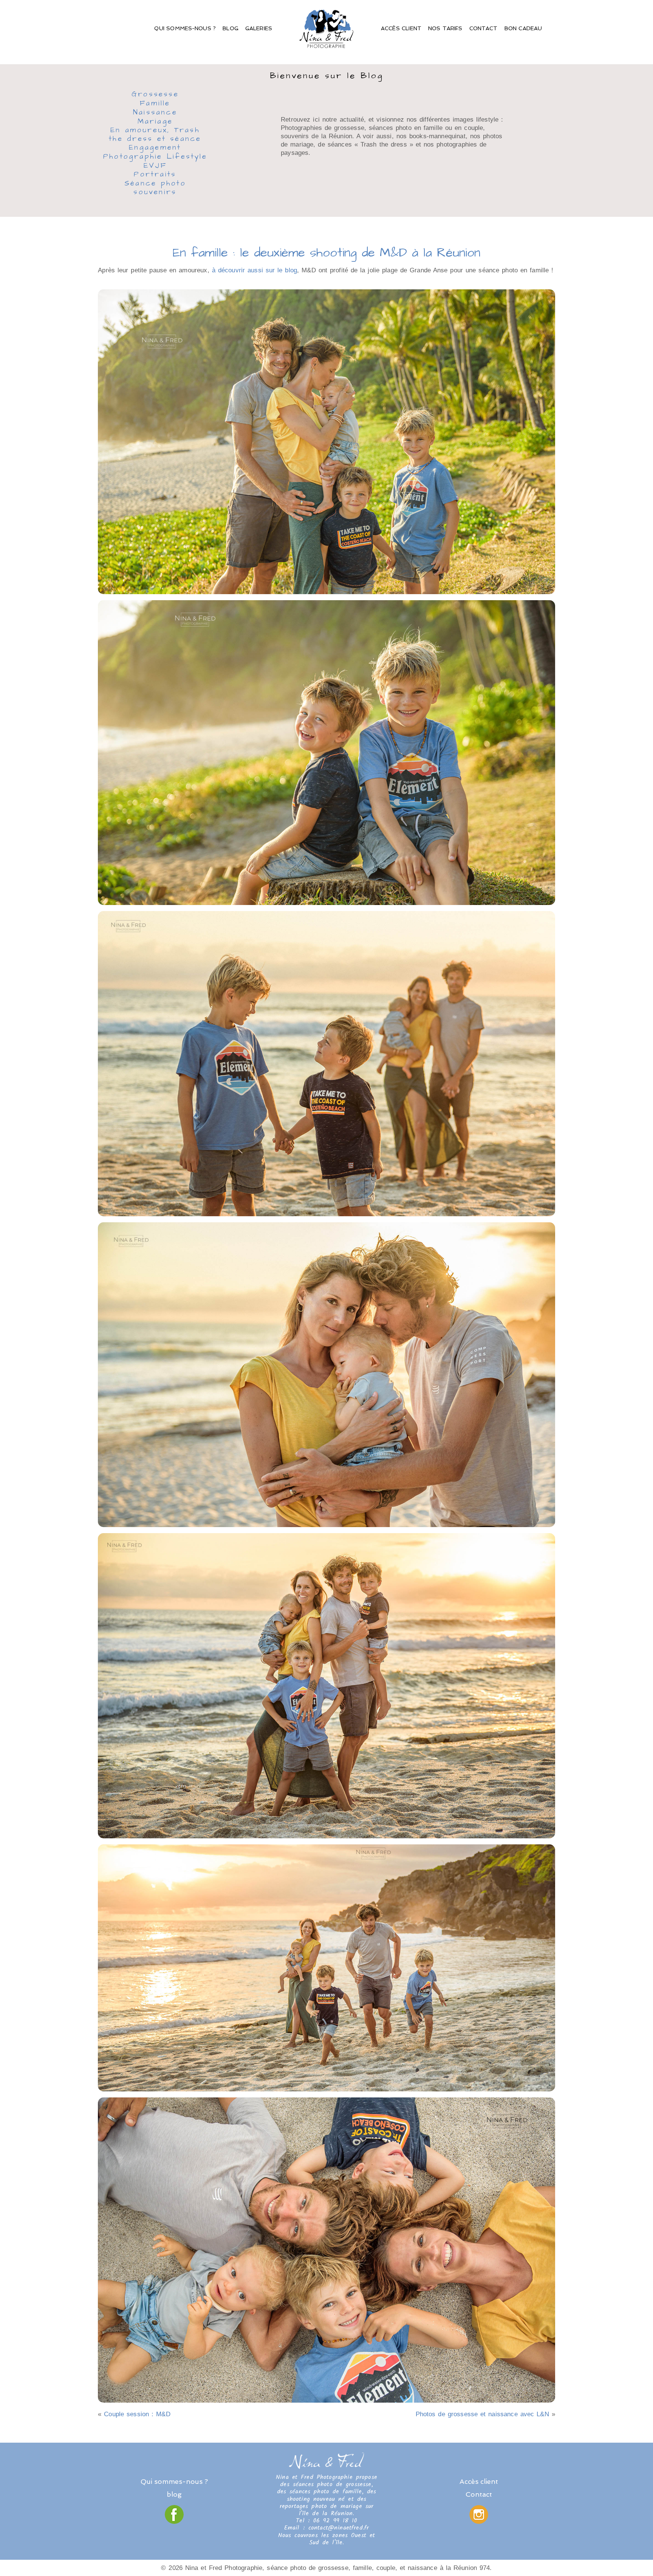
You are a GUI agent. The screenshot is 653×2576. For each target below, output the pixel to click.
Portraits (155, 175)
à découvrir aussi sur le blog (255, 270)
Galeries (259, 28)
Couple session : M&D (137, 2414)
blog (174, 2494)
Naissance (155, 113)
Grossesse (155, 95)
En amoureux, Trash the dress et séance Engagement (155, 139)
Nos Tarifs (445, 28)
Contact (484, 28)
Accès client (401, 28)
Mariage (155, 122)
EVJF (155, 166)
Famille (155, 104)
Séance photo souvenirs (155, 188)
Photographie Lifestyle (155, 157)
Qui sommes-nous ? (185, 28)
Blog (231, 28)
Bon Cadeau (523, 28)
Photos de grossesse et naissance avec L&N (482, 2414)
